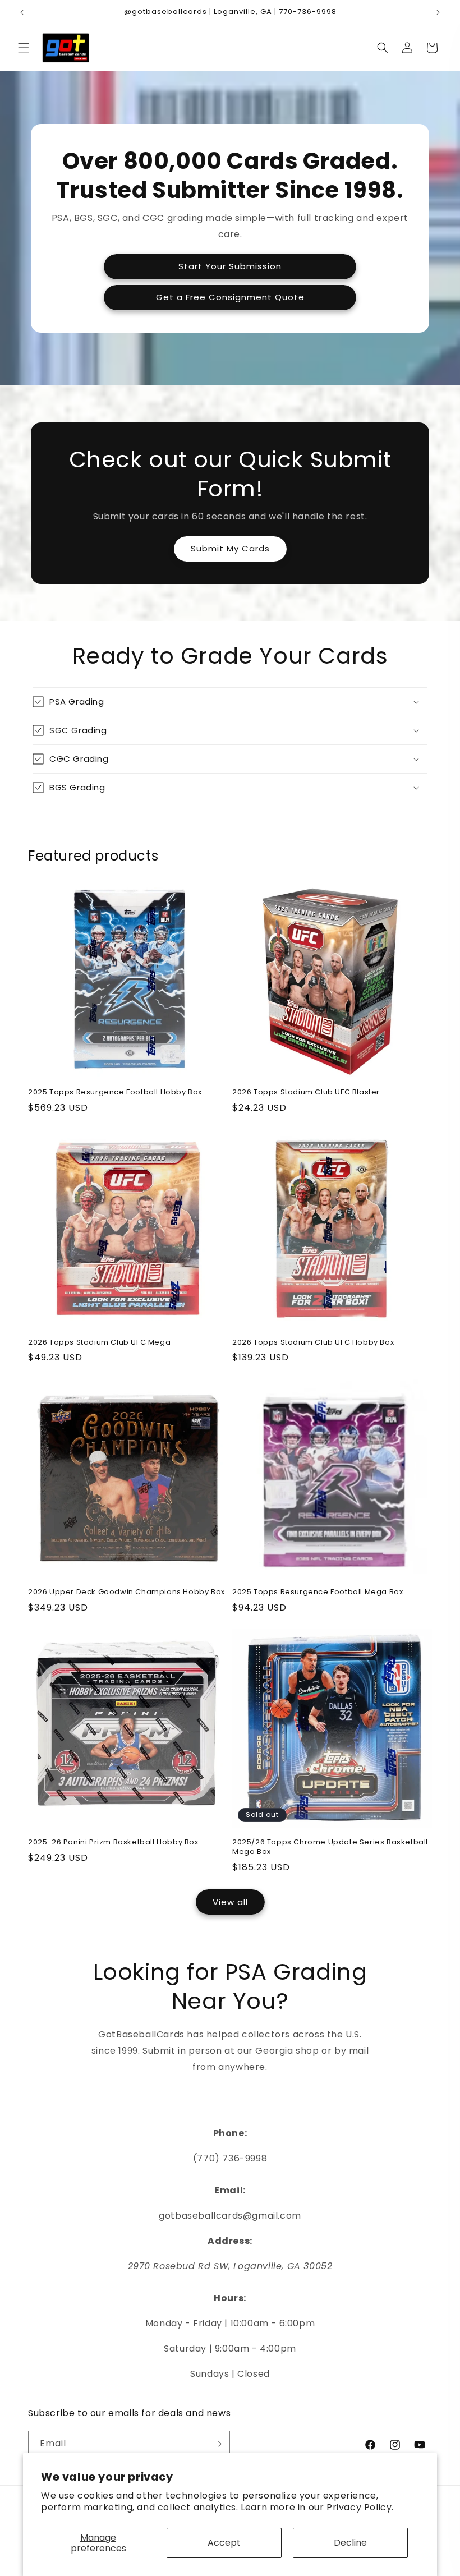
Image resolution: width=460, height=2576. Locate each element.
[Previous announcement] (22, 12)
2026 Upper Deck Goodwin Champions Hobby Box (127, 1592)
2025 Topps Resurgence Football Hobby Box (115, 1092)
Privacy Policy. (360, 2507)
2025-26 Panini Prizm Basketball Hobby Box (113, 1843)
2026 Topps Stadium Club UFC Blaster (306, 1092)
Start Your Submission (230, 266)
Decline (350, 2543)
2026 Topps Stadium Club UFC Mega (99, 1343)
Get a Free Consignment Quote (230, 297)
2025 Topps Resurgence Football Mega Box (318, 1592)
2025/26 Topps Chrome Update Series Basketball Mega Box (330, 1847)
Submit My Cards (230, 548)
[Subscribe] (217, 2444)
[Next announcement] (438, 12)
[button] (24, 48)
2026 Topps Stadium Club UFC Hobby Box (313, 1343)
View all (230, 1902)
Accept (224, 2543)
